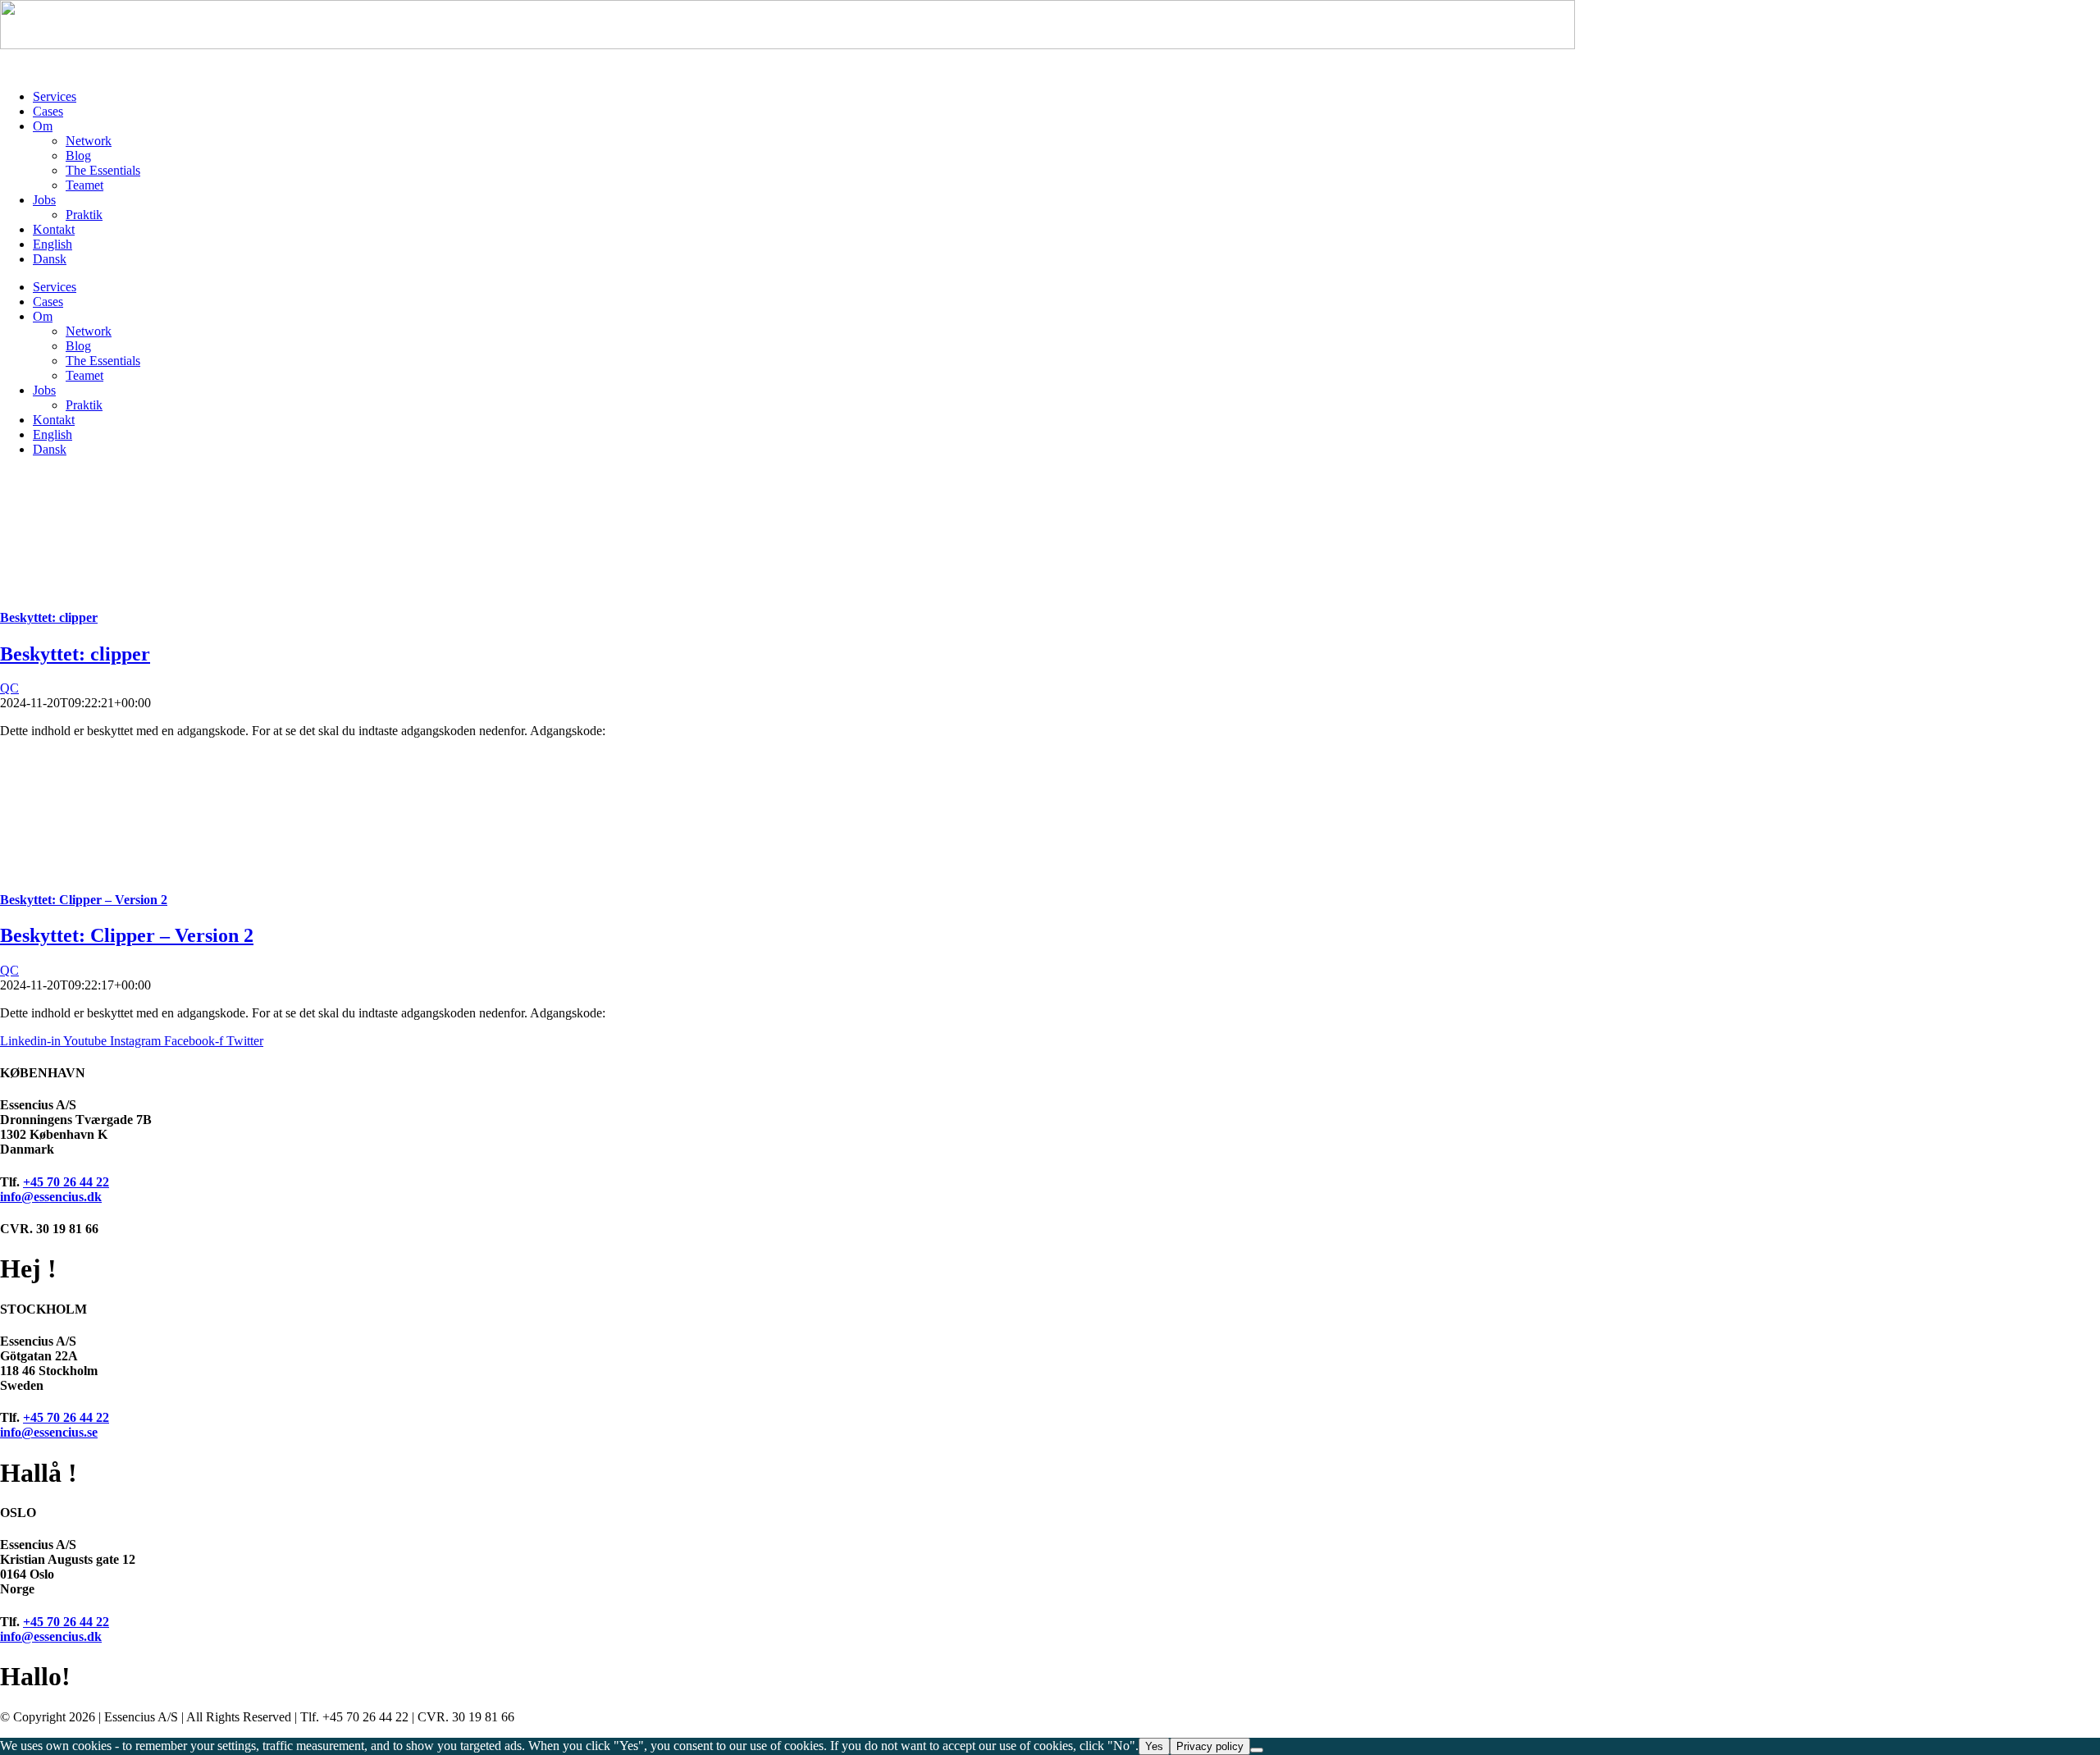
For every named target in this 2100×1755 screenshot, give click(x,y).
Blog (78, 155)
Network (89, 141)
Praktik (84, 215)
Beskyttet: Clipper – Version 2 (84, 900)
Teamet (84, 185)
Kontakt (54, 229)
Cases (48, 111)
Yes (1154, 1746)
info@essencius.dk (51, 1197)
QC (9, 688)
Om (43, 126)
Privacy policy (1210, 1746)
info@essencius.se (49, 1432)
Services (55, 96)
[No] (1257, 1750)
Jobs (44, 200)
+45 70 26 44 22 (66, 1182)
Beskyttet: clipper (49, 617)
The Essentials (103, 170)
